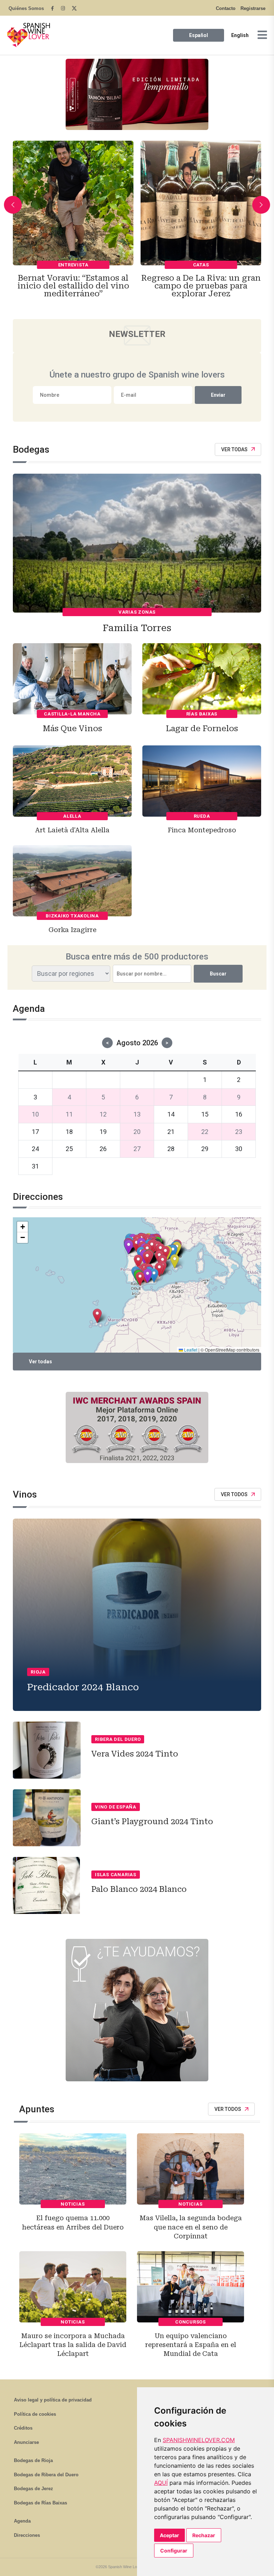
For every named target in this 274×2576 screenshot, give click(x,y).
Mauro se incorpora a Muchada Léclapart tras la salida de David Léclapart (73, 2345)
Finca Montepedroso (202, 830)
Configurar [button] (174, 2551)
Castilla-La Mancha (72, 714)
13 (137, 1114)
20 (137, 1132)
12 (103, 1114)
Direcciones (27, 2535)
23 (239, 1132)
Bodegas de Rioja (33, 2460)
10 (35, 1114)
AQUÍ (161, 2483)
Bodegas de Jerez (34, 2489)
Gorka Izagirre (72, 930)
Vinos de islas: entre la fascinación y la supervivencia (201, 286)
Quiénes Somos (26, 8)
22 (205, 1132)
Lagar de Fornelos (202, 728)
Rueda (202, 816)
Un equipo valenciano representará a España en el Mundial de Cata (191, 2345)
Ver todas (234, 449)
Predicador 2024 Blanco (83, 1687)
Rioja (38, 1672)
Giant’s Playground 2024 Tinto (152, 1822)
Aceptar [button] (169, 2535)
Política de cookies (35, 2414)
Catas (73, 265)
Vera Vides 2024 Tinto (135, 1754)
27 (137, 1149)
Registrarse (253, 8)
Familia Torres (137, 628)
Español (199, 35)
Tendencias (201, 265)
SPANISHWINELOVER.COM (199, 2440)
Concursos (191, 2322)
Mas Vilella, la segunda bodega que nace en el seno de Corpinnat (191, 2227)
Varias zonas (137, 612)
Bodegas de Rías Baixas (40, 2503)
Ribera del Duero (118, 1739)
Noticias (73, 2204)
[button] (138, 1262)
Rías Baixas (202, 714)
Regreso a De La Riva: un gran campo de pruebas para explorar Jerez (73, 286)
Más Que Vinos (72, 728)
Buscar (218, 974)
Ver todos (234, 1494)
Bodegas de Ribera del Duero (46, 2475)
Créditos (23, 2428)
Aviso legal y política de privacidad (53, 2400)
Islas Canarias (116, 1875)
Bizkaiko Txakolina (72, 916)
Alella (72, 816)
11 (69, 1114)
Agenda (22, 2521)
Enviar (218, 395)
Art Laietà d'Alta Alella (72, 830)
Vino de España (116, 1807)
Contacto (226, 8)
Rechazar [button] (204, 2535)
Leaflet (190, 1350)
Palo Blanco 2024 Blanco (139, 1889)
